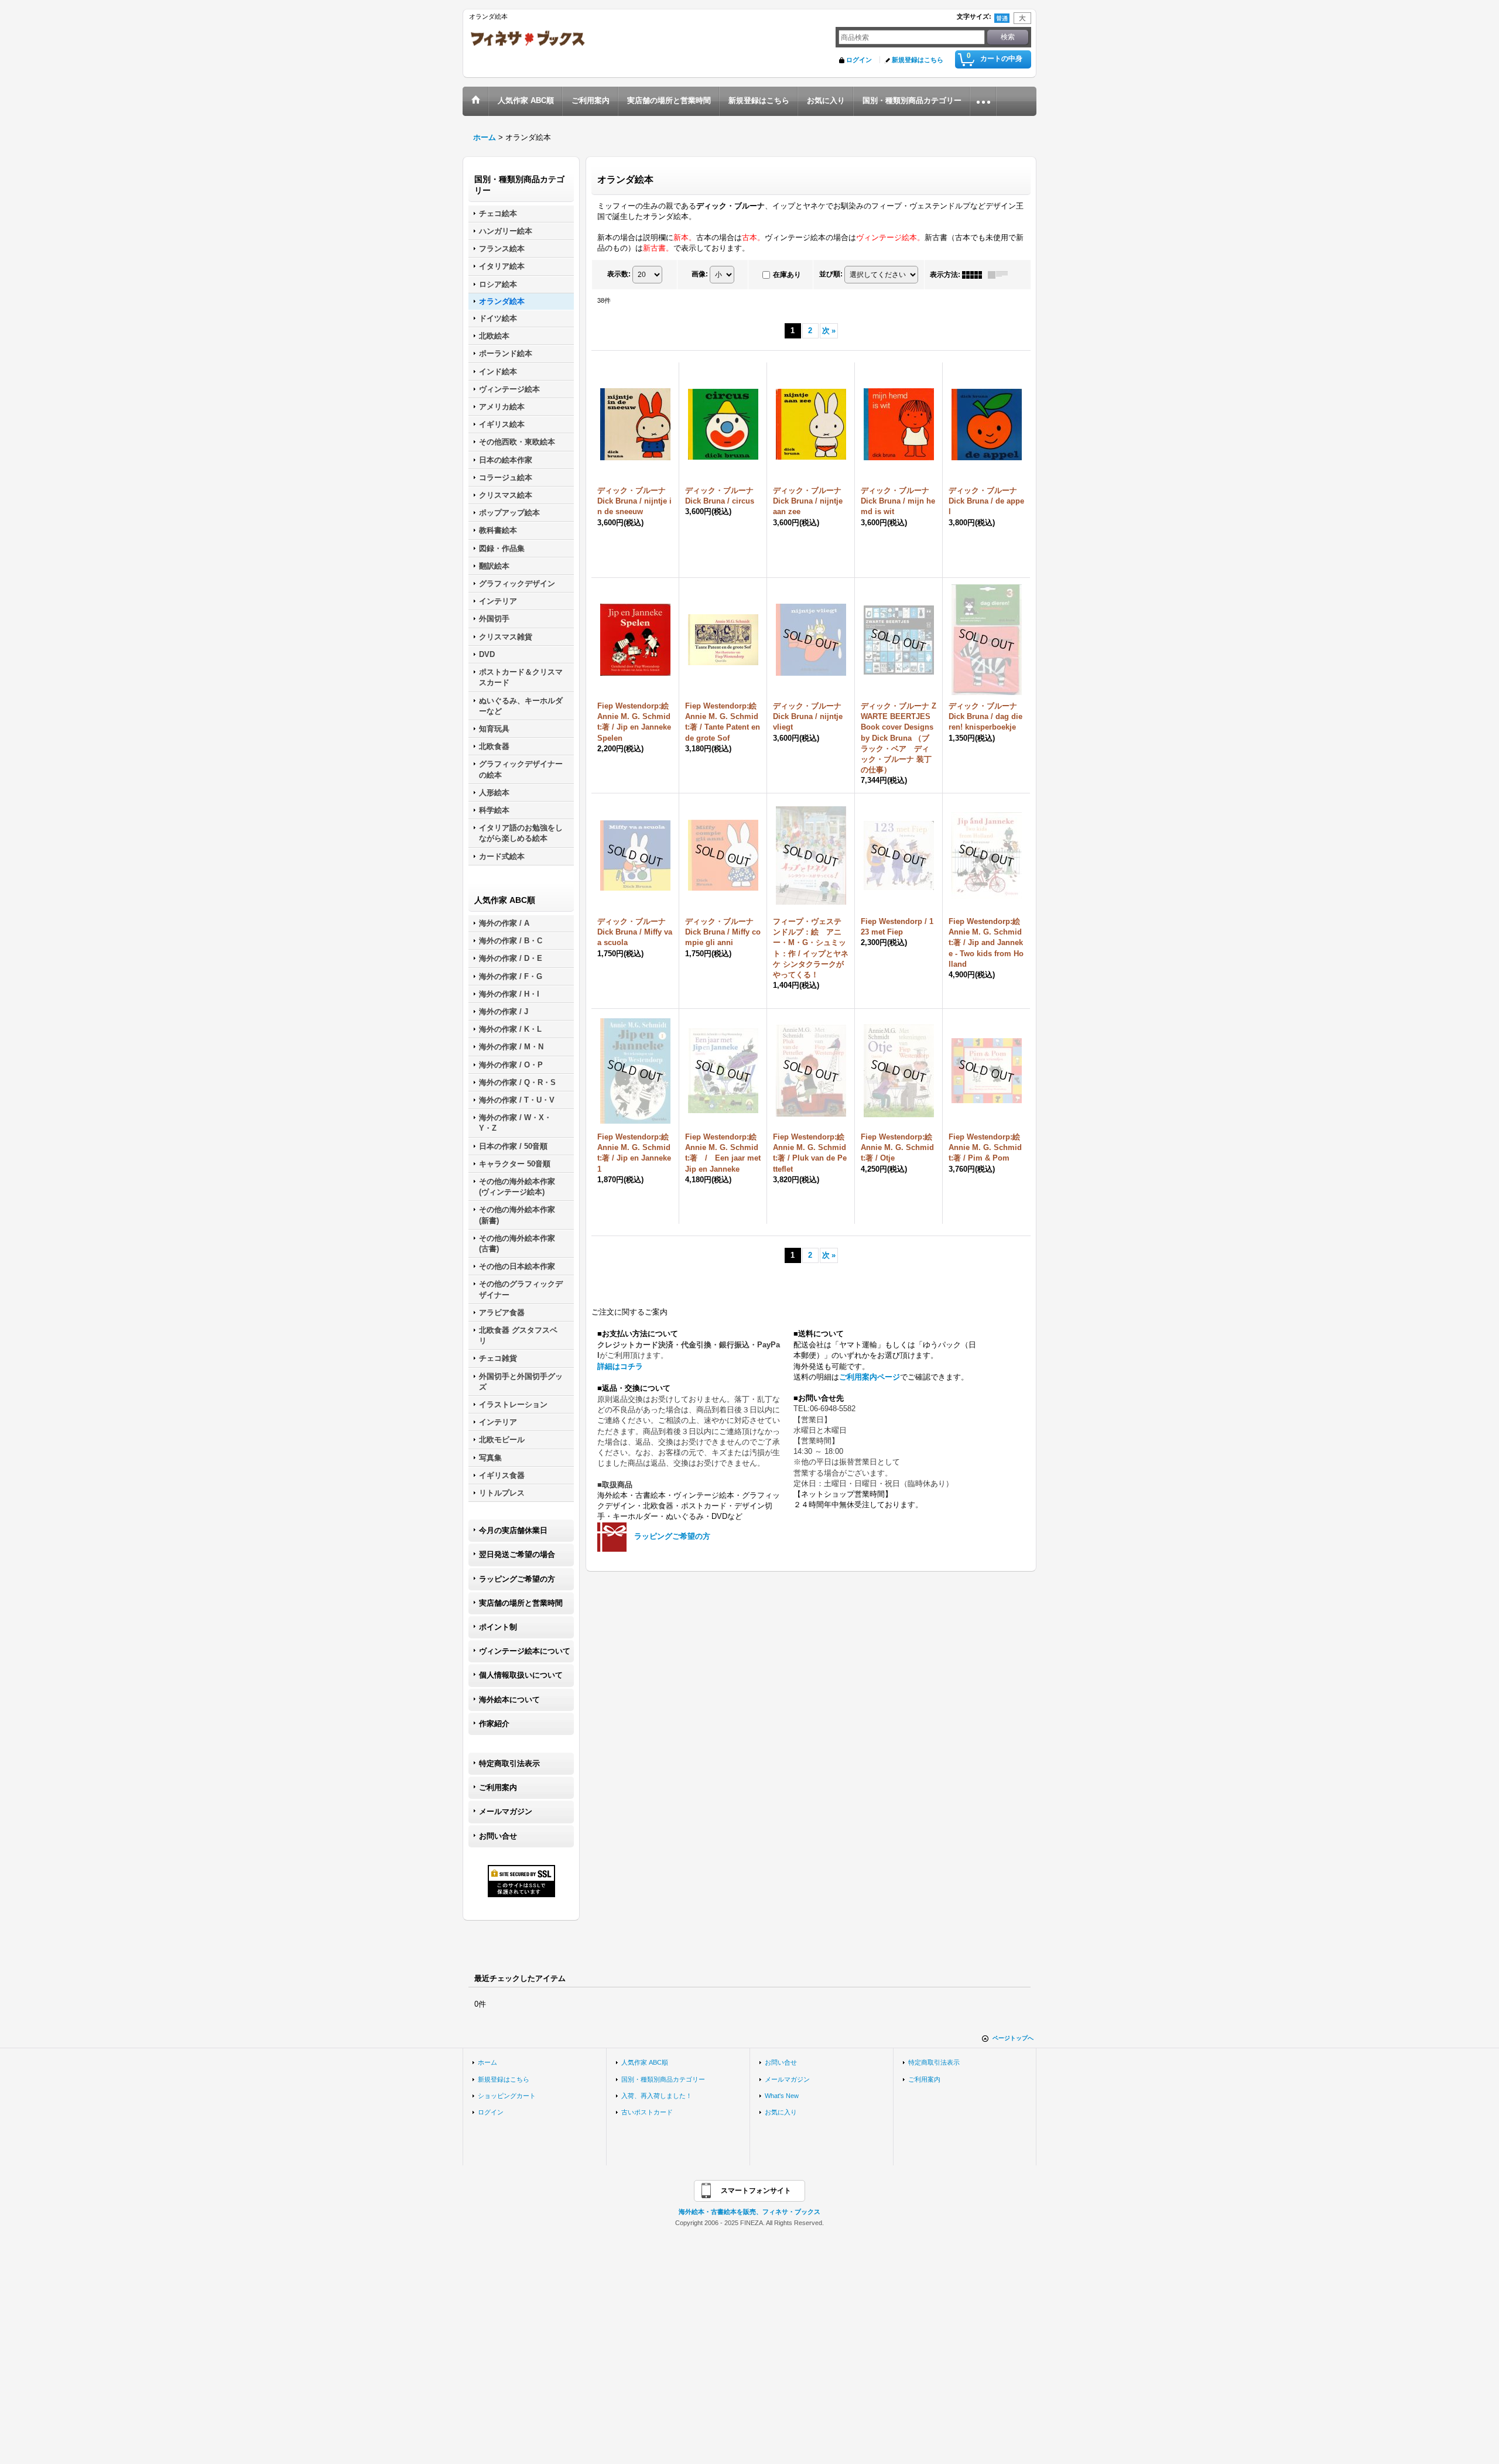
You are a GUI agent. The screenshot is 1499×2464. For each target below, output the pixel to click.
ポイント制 (498, 1627)
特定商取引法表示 (509, 1763)
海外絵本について (509, 1700)
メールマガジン (506, 1811)
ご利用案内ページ (870, 1377)
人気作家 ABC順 (645, 2062)
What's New (782, 2096)
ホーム (487, 2062)
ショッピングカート (507, 2096)
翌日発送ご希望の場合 (517, 1554)
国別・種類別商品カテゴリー (663, 2079)
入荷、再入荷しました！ (657, 2096)
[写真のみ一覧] (975, 275)
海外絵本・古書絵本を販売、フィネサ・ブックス (749, 2212)
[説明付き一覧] (1001, 275)
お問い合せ (498, 1836)
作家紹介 (494, 1724)
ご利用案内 (498, 1787)
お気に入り (781, 2112)
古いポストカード (647, 2112)
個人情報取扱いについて (521, 1675)
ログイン (859, 60)
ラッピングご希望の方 (517, 1579)
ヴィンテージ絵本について (525, 1651)
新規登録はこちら (918, 60)
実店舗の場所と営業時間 (521, 1603)
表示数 (619, 274)
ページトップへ (1013, 2038)
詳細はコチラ (620, 1366)
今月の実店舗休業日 (513, 1530)
